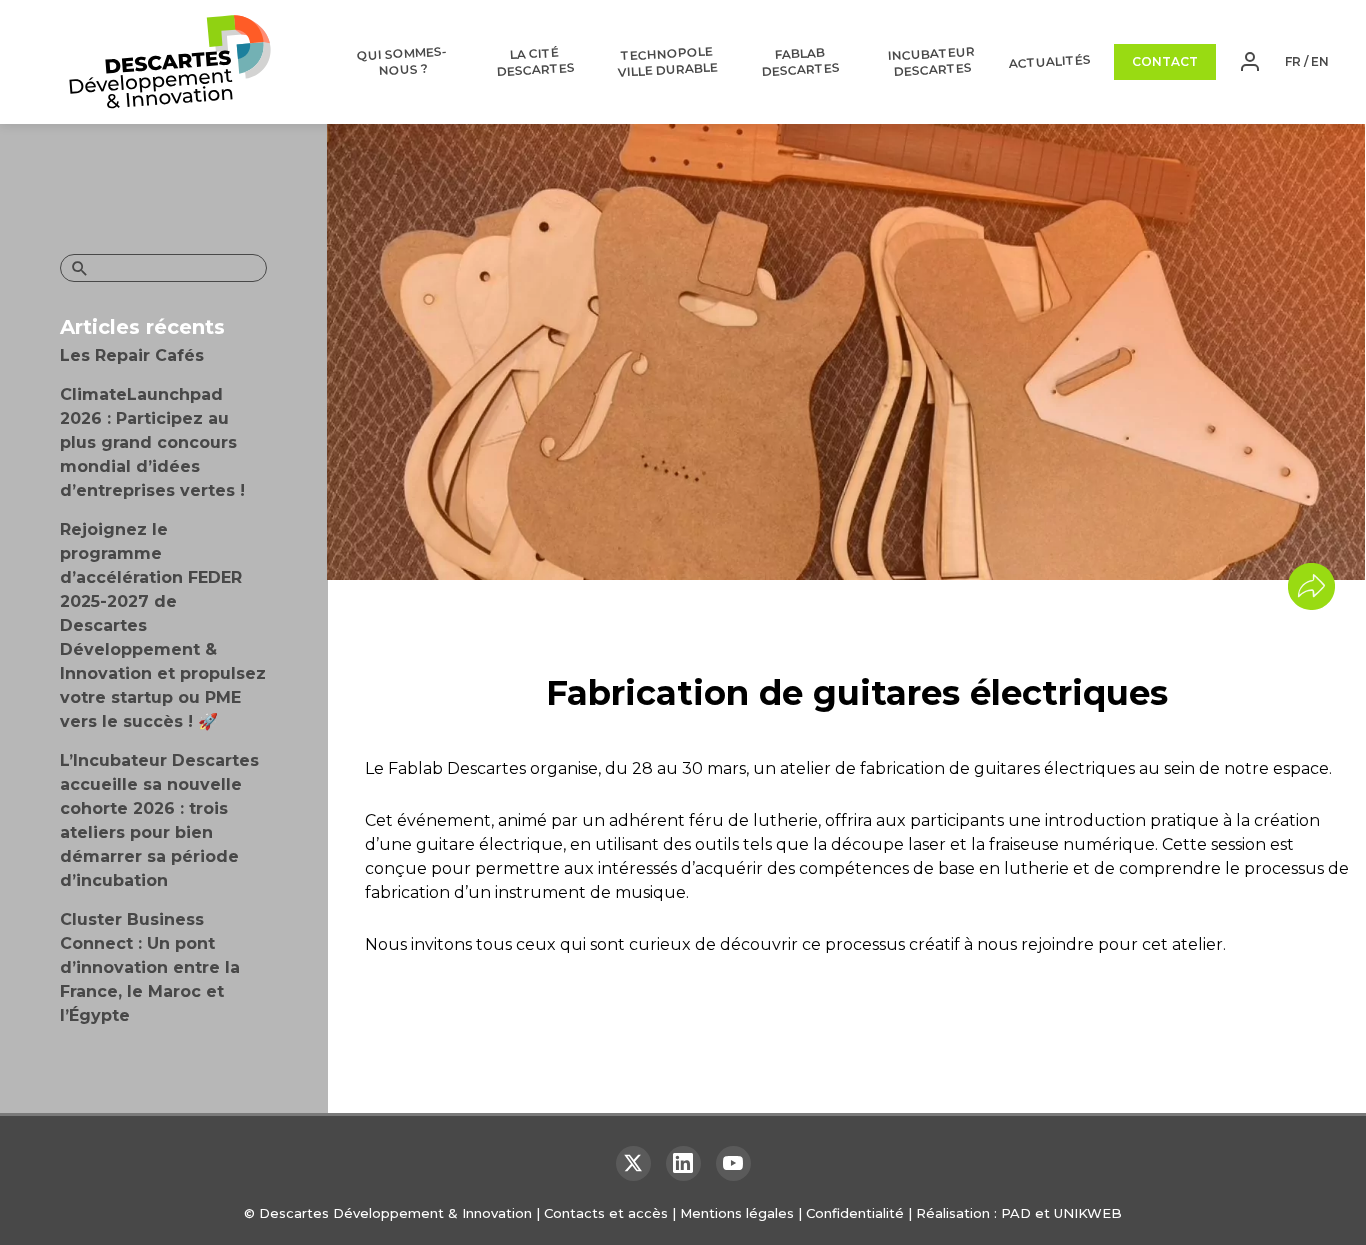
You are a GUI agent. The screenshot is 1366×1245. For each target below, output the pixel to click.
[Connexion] (1250, 62)
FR (1293, 61)
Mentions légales (737, 1213)
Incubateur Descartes (932, 61)
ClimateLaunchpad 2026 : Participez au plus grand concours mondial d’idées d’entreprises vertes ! (152, 442)
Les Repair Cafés (132, 355)
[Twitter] (633, 1163)
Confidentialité (855, 1213)
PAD (1016, 1213)
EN (1320, 61)
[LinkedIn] (683, 1163)
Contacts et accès (606, 1213)
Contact (1165, 61)
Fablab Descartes (800, 62)
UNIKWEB (1088, 1213)
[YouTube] (733, 1163)
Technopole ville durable (667, 62)
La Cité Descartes (535, 62)
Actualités (1050, 61)
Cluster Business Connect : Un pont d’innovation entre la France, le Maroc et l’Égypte (150, 967)
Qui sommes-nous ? (402, 61)
